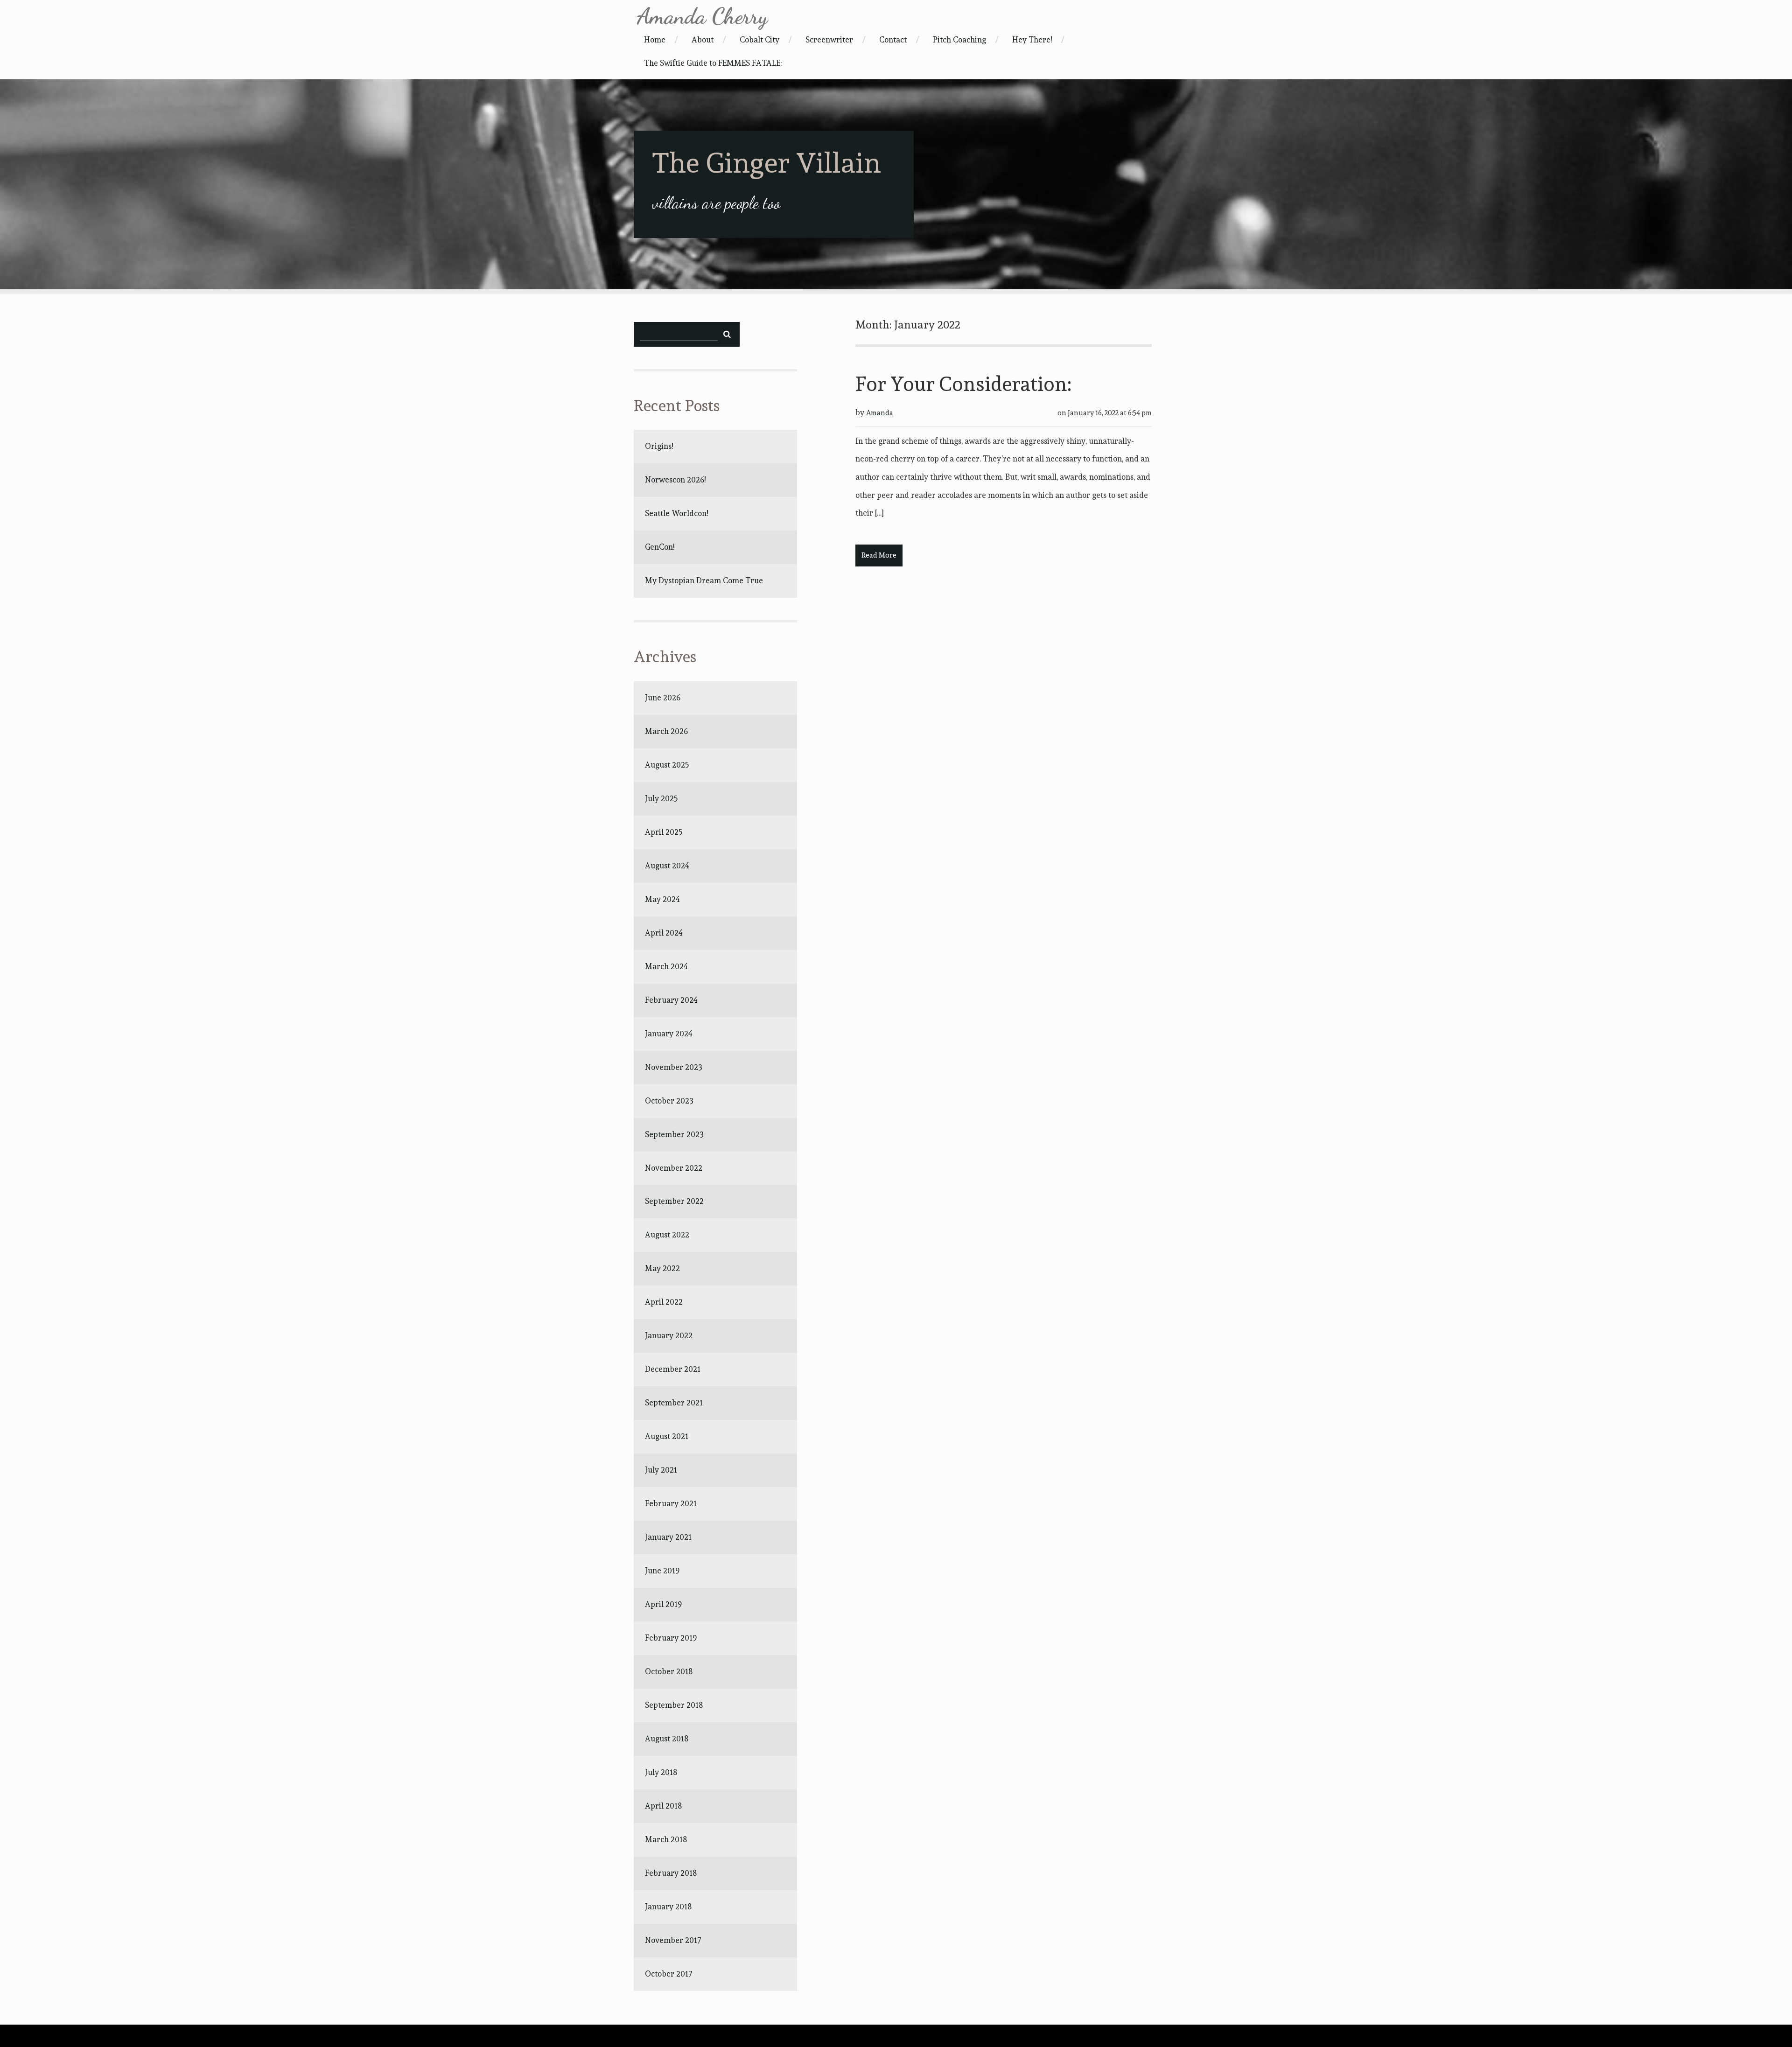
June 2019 (662, 1571)
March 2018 (666, 1839)
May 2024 (662, 899)
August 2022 (667, 1235)
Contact (893, 40)
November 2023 (674, 1067)
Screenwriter (829, 40)
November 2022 (674, 1168)
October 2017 (669, 1974)
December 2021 (673, 1369)
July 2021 (661, 1470)
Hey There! (1032, 40)
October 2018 (669, 1671)
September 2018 (674, 1705)
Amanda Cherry (702, 16)
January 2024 (669, 1034)
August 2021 (667, 1436)
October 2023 (669, 1101)
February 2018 (671, 1873)
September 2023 (674, 1134)
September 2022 (674, 1201)
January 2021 (668, 1537)
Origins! (659, 446)
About (703, 40)
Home (655, 40)
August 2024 (667, 866)
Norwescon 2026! (675, 480)
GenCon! (660, 547)
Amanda (880, 413)
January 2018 (668, 1907)
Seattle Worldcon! (676, 513)
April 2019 (663, 1604)
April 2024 (664, 933)
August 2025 (667, 765)
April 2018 (663, 1806)
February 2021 (671, 1503)
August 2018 (667, 1739)
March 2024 (666, 966)
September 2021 (674, 1403)
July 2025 (661, 798)
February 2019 (671, 1638)
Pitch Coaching (959, 40)
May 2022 (662, 1268)
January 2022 (669, 1335)
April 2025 (664, 832)
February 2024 (671, 1000)
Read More (879, 555)
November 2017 (673, 1940)
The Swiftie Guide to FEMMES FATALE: (713, 63)
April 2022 (664, 1302)
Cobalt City (759, 40)
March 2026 (666, 731)
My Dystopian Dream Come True (704, 580)
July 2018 (661, 1772)
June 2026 (663, 698)
